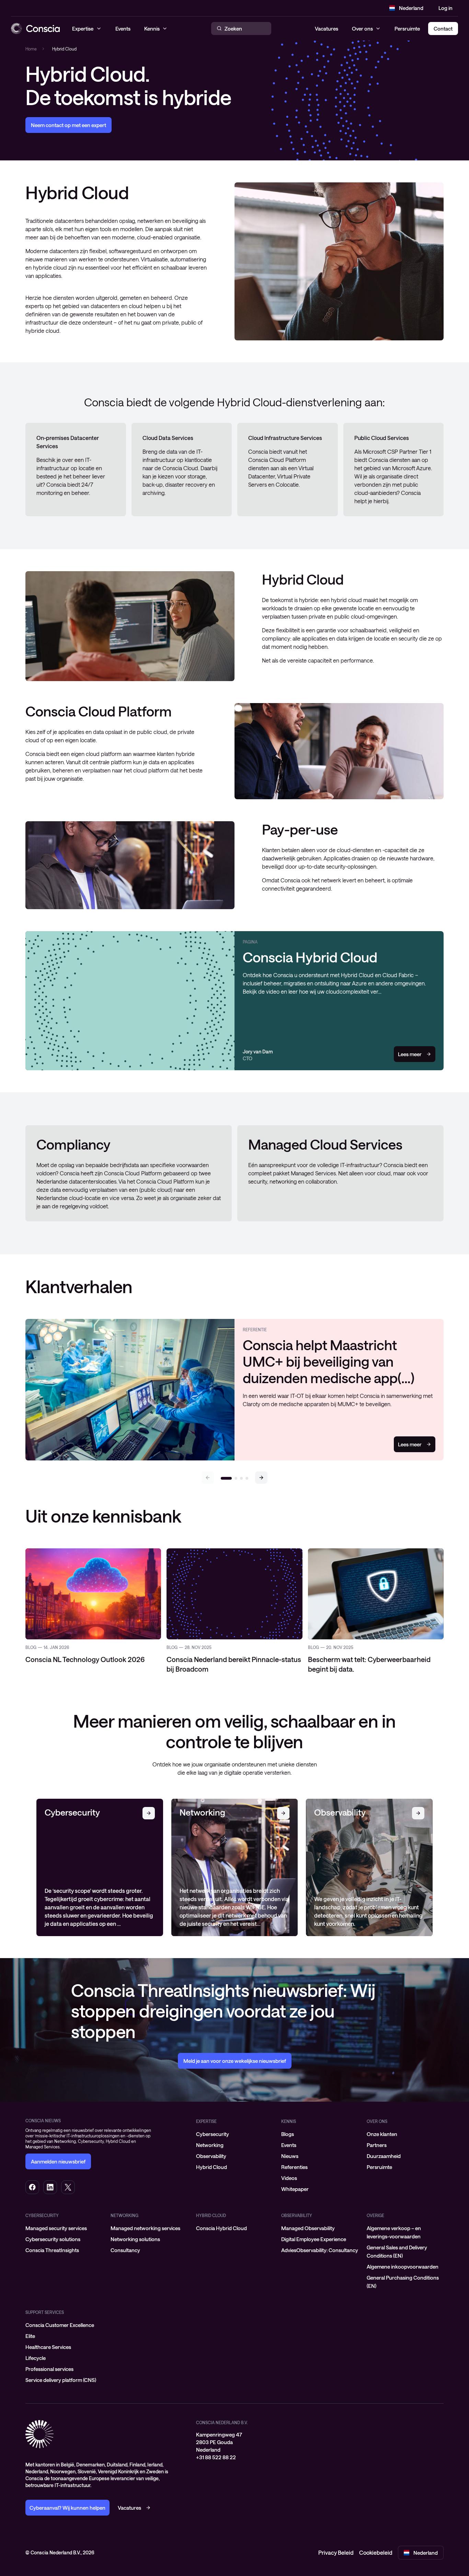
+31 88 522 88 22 (216, 2457)
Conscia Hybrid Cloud (221, 2228)
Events (289, 2145)
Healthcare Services (48, 2347)
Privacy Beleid (336, 2552)
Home (31, 49)
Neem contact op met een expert (68, 125)
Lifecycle (36, 2358)
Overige (375, 2215)
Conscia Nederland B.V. (222, 2422)
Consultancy (125, 2250)
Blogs (288, 2134)
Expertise (206, 2121)
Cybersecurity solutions (53, 2239)
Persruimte (407, 29)
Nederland (411, 8)
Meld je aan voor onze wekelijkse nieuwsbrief (235, 2061)
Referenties (294, 2167)
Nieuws (290, 2156)
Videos (289, 2178)
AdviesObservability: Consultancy (320, 2250)
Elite (30, 2336)
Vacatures (327, 29)
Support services (45, 2312)
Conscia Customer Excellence (60, 2325)
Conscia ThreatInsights (52, 2250)
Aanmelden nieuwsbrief (58, 2161)
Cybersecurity (213, 2134)
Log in (445, 8)
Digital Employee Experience (314, 2239)
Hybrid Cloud (211, 2167)
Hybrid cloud (211, 2215)
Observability (211, 2156)
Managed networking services (145, 2228)
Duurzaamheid (384, 2156)
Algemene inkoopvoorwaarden (403, 2267)
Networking (210, 2145)
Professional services (49, 2369)
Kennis (289, 2121)
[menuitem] (235, 2134)
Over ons (362, 29)
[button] (261, 1478)
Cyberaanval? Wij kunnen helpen (67, 2508)
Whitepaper (295, 2189)
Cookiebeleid (376, 2552)
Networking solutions (135, 2239)
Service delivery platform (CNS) (61, 2380)
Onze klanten (382, 2134)
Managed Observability (308, 2228)
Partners (377, 2145)
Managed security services (56, 2228)
